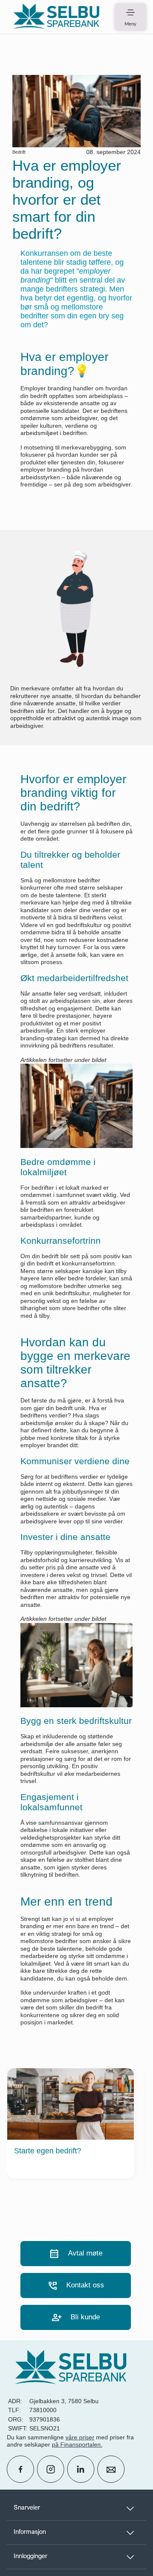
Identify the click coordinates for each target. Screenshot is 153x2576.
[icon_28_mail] (111, 2469)
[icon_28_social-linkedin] (81, 2469)
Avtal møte (76, 2254)
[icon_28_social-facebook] (20, 2469)
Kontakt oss (76, 2285)
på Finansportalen (76, 2444)
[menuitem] (56, 17)
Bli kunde (76, 2317)
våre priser (80, 2437)
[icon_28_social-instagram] (51, 2469)
